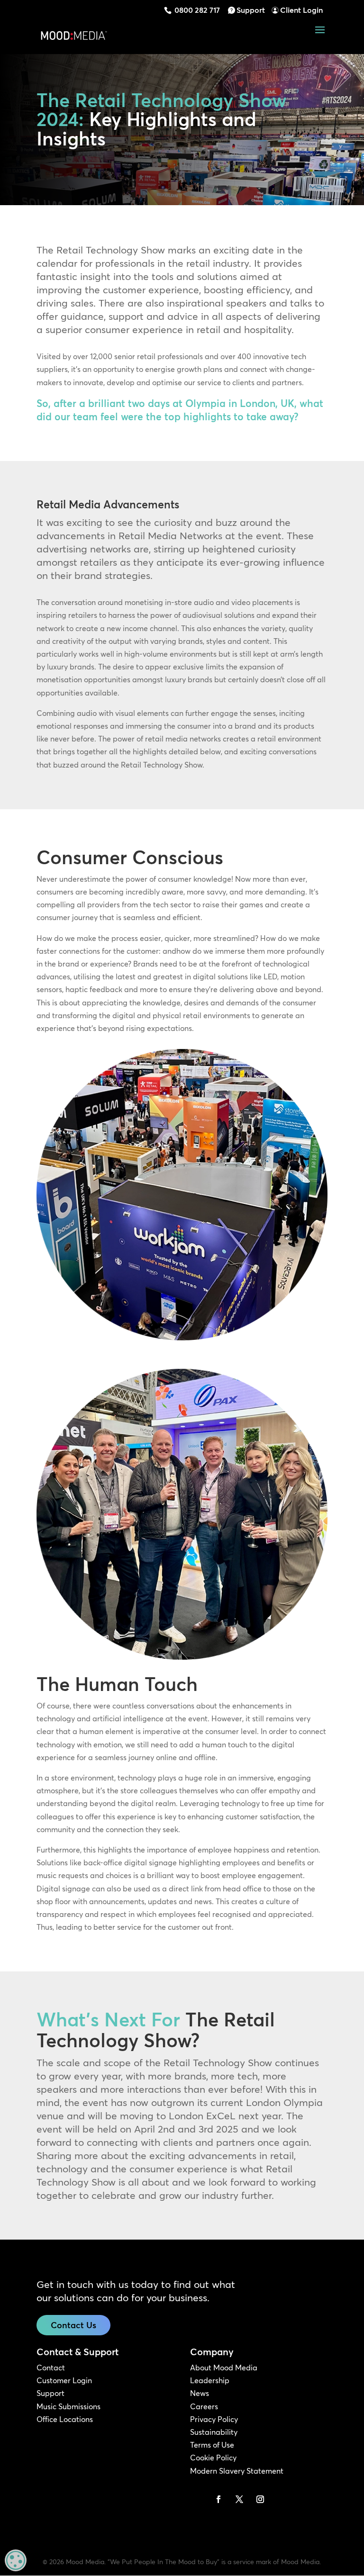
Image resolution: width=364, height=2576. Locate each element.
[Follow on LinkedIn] (198, 2499)
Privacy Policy (214, 2419)
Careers (204, 2406)
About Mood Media (224, 2368)
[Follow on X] (239, 2499)
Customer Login (64, 2380)
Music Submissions (68, 2406)
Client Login (301, 10)
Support (251, 10)
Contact (51, 2368)
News (200, 2393)
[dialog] (16, 2560)
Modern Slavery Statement (237, 2471)
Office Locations (65, 2419)
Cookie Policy (213, 2458)
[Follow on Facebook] (218, 2499)
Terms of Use (212, 2445)
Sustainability (214, 2432)
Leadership (210, 2380)
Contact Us (73, 2325)
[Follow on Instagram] (260, 2499)
